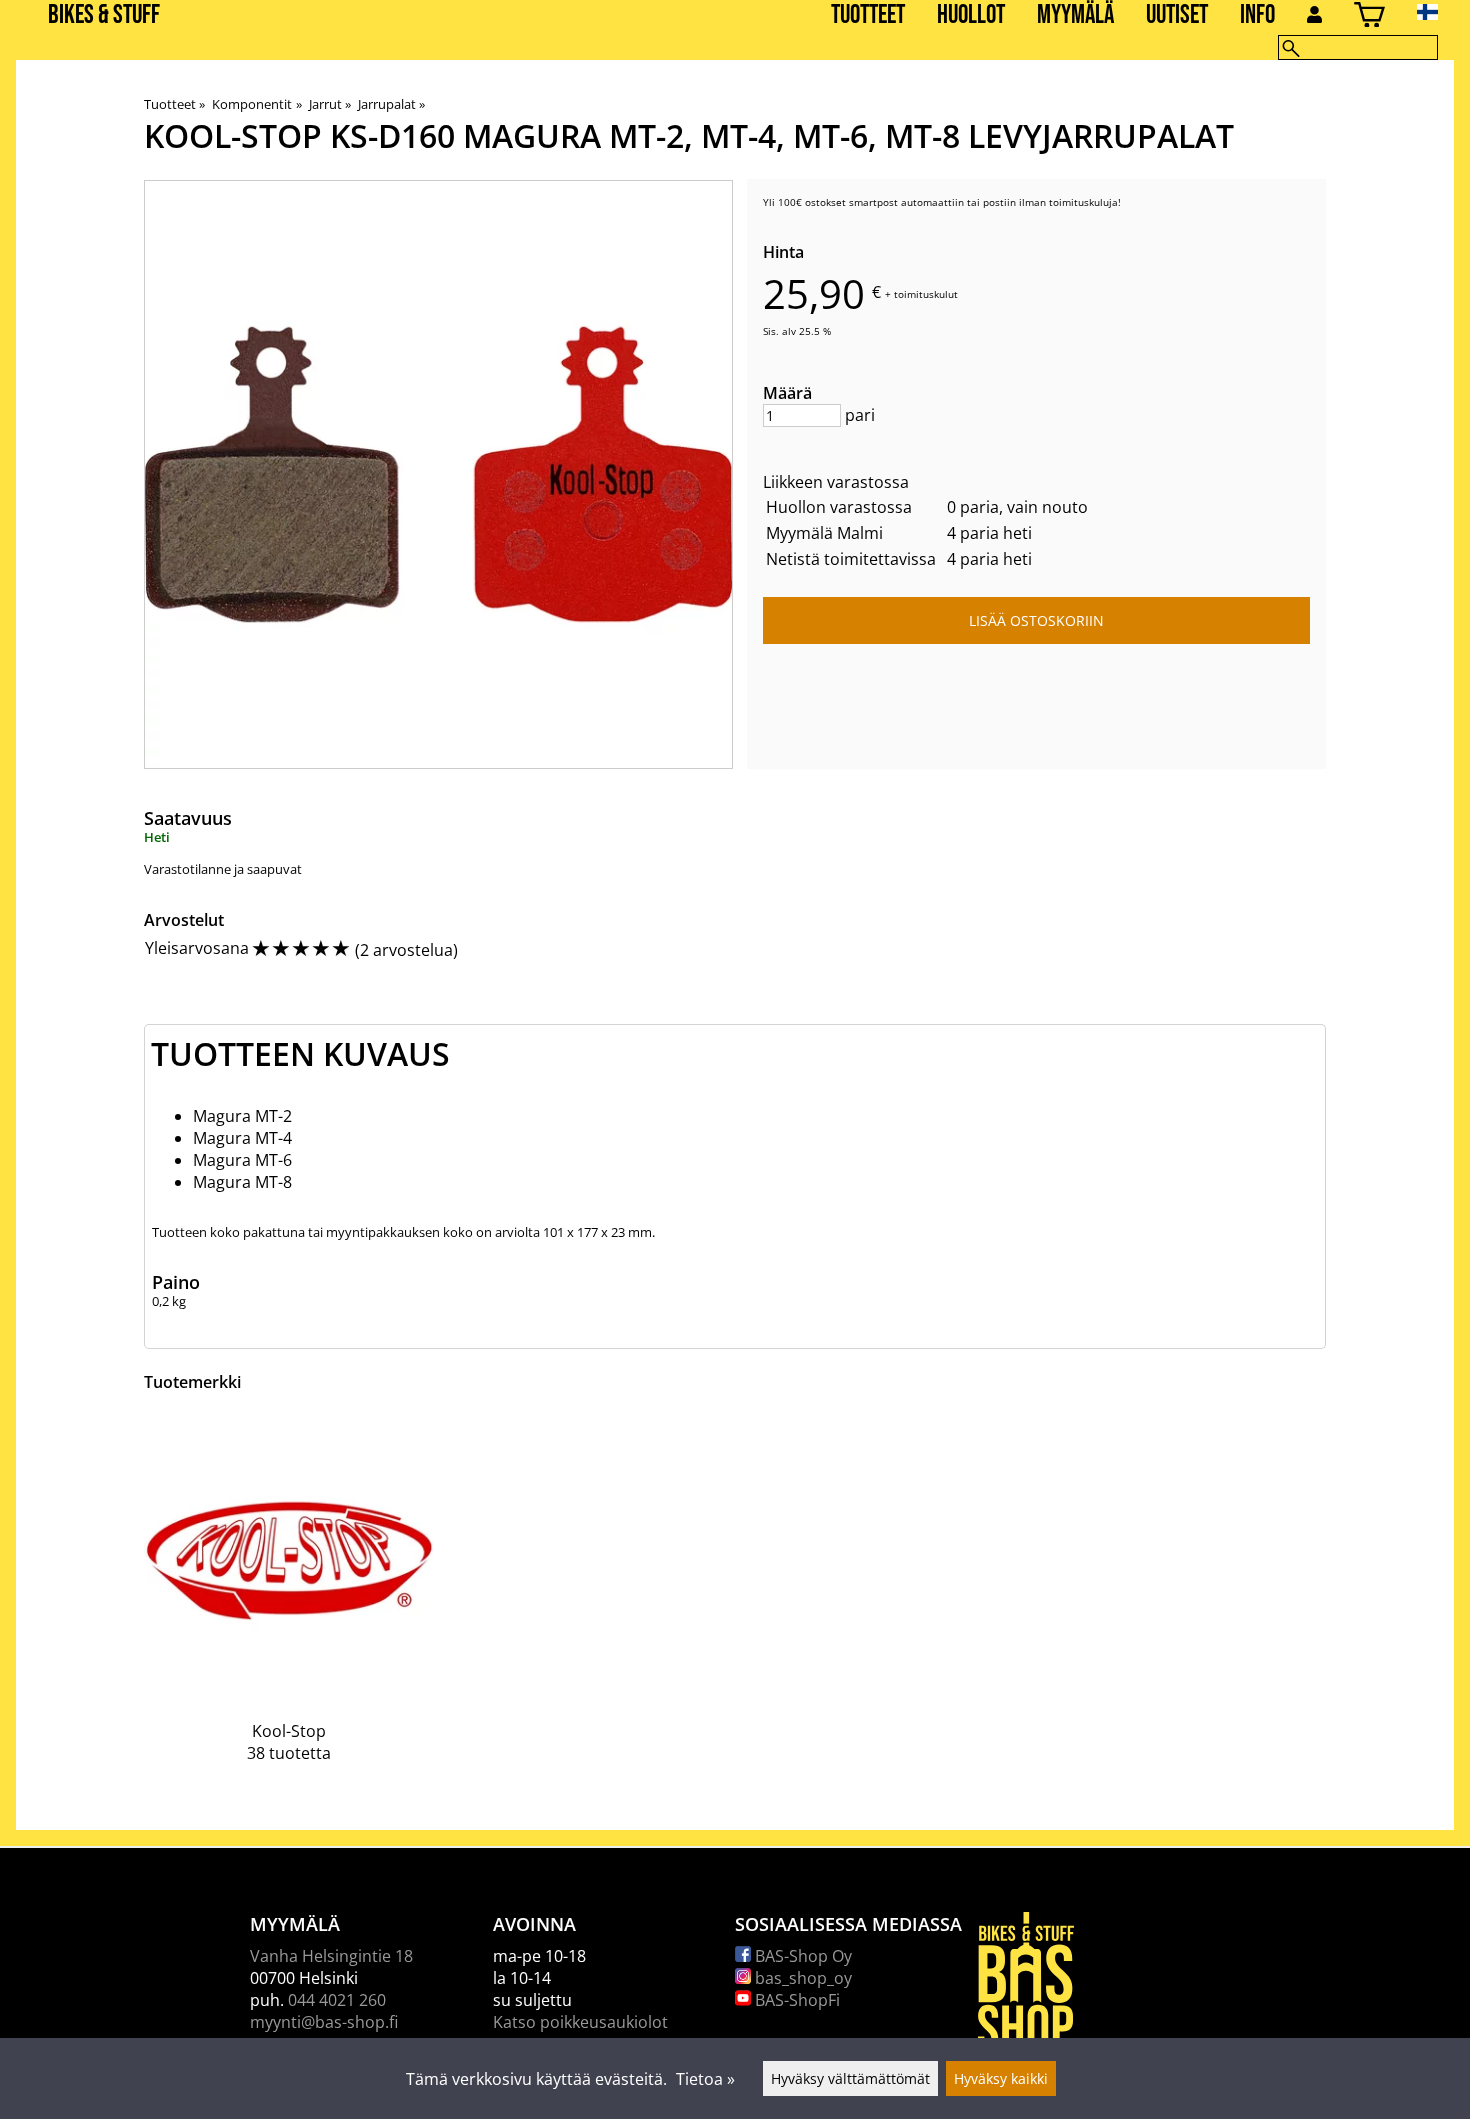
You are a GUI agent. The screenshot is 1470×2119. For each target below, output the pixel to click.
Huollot (971, 15)
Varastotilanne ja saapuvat (223, 869)
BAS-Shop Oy (801, 1956)
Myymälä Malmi (824, 533)
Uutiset (1177, 15)
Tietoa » (705, 2079)
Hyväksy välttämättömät (850, 2078)
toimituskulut (926, 294)
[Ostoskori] (1369, 17)
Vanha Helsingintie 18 (331, 1956)
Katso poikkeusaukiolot (580, 2022)
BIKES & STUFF (104, 15)
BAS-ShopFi (795, 2000)
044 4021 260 (337, 2000)
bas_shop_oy (801, 1978)
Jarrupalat (391, 104)
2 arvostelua (406, 950)
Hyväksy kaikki (1001, 2078)
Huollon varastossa (839, 507)
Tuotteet (868, 15)
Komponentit (256, 104)
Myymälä (1075, 15)
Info (1257, 15)
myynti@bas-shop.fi (324, 2022)
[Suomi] (1443, 12)
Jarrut (330, 104)
